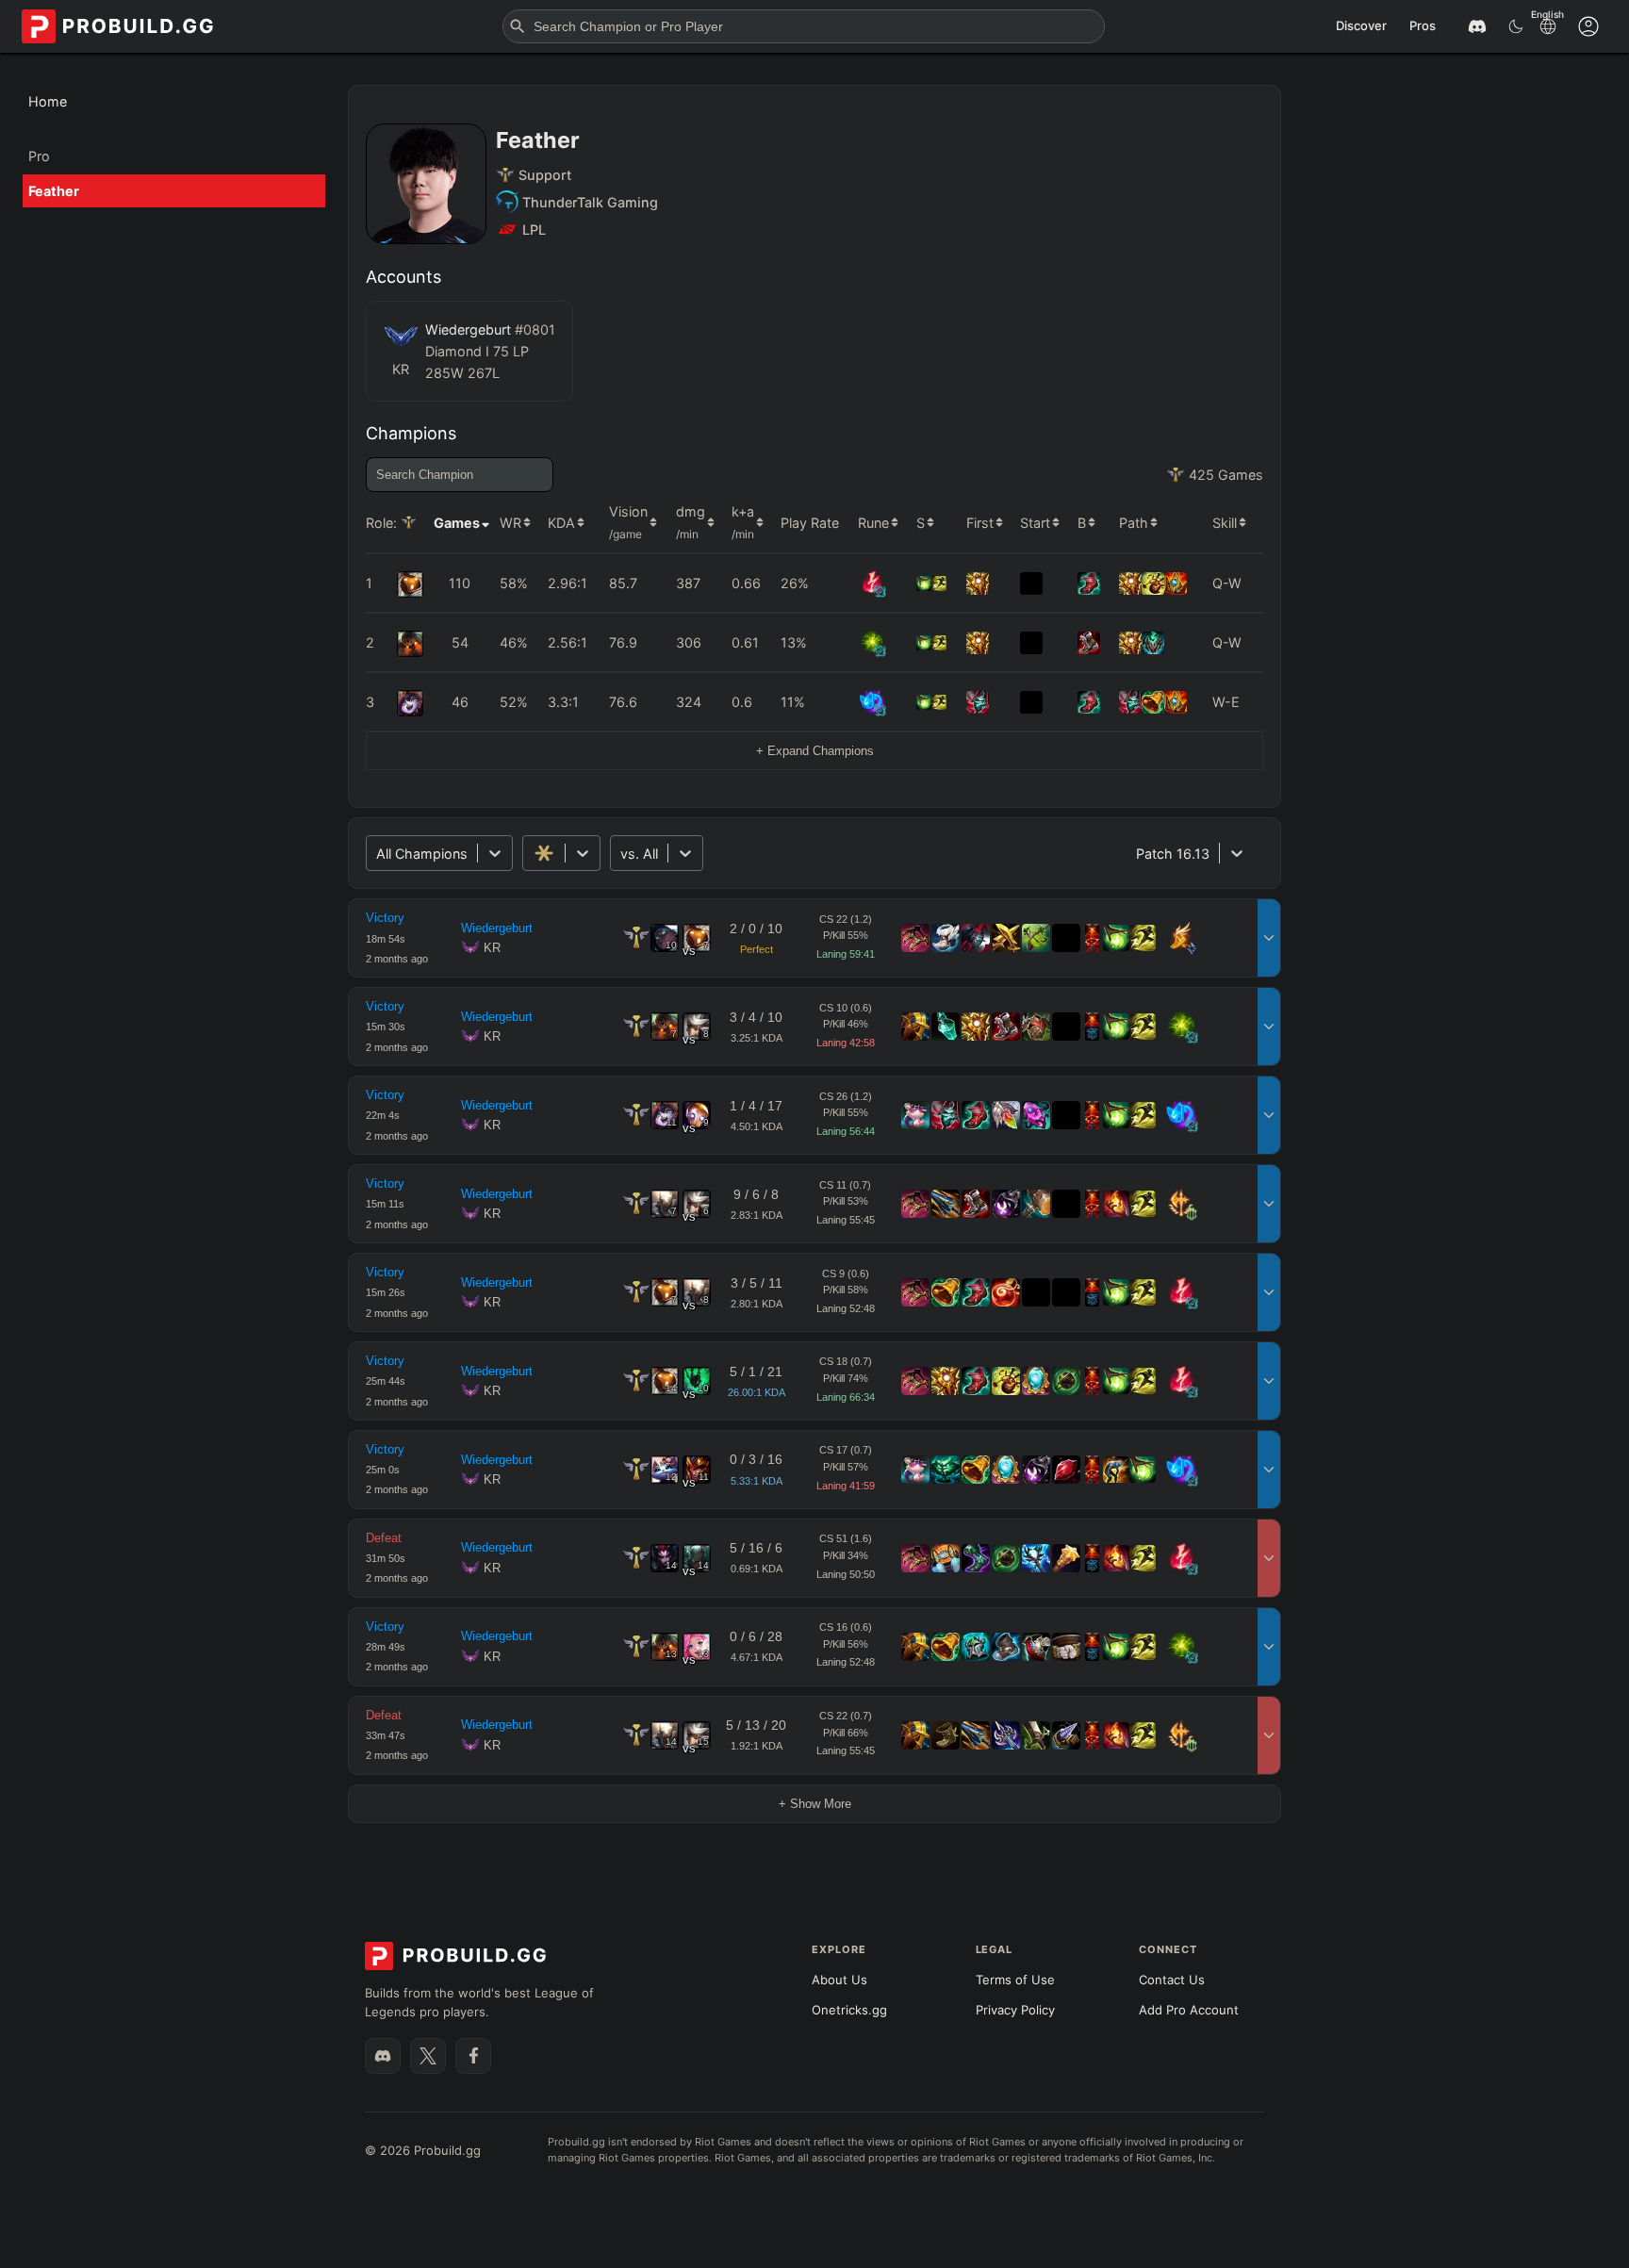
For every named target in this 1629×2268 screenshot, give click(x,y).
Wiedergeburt (497, 928)
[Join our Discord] (383, 2056)
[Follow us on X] (428, 2056)
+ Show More (815, 1804)
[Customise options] (1588, 26)
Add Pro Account (1189, 2010)
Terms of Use (1015, 1980)
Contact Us (1172, 1980)
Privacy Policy (1015, 2010)
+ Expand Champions (815, 751)
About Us (839, 1980)
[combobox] (378, 854)
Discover (1361, 25)
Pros (1423, 25)
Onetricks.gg (849, 2010)
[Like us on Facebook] (473, 2056)
